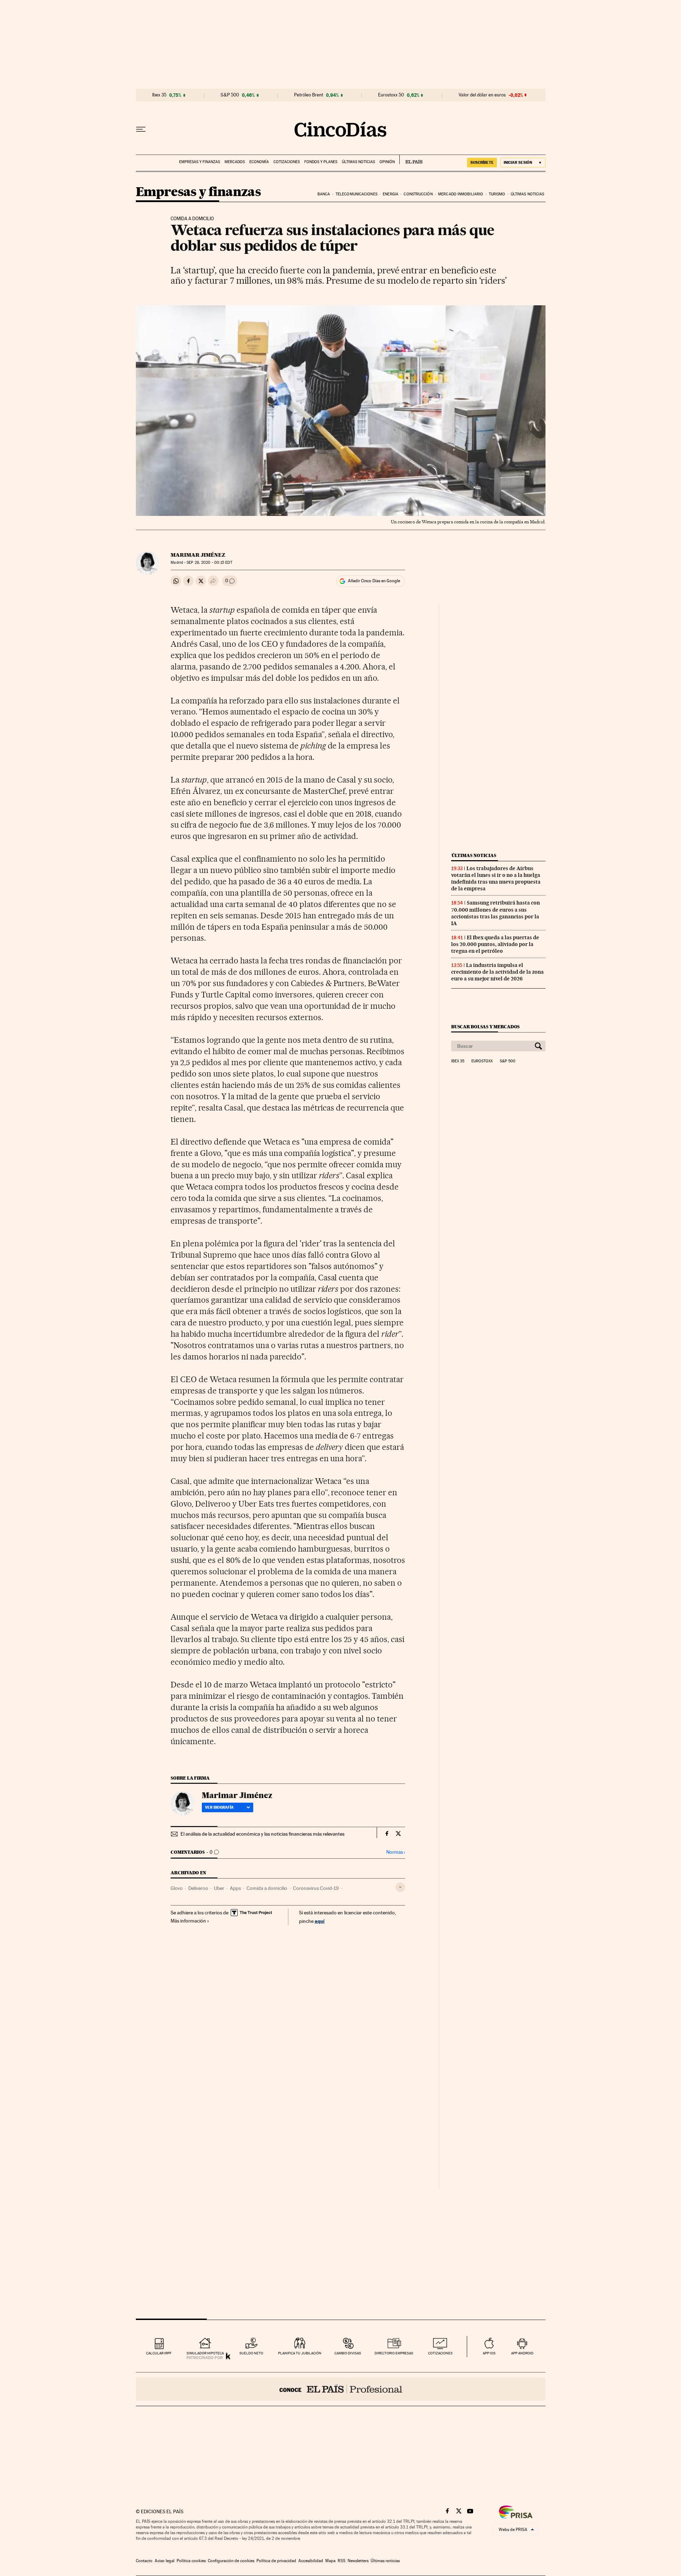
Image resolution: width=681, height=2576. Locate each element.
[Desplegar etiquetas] (400, 1887)
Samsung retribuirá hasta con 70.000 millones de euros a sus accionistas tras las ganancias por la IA (495, 913)
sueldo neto (251, 2353)
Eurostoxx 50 (391, 95)
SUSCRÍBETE (482, 162)
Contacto (144, 2561)
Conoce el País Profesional (341, 2389)
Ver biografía (219, 1807)
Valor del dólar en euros (482, 95)
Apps (235, 1888)
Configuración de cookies (231, 2561)
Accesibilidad (311, 2561)
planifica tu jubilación (300, 2353)
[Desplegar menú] (141, 129)
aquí (320, 1921)
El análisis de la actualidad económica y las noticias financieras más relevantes (262, 1834)
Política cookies (191, 2561)
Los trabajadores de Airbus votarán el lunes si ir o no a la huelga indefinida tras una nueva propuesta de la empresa (496, 878)
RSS (342, 2561)
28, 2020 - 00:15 (209, 563)
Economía (259, 162)
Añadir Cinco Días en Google (374, 581)
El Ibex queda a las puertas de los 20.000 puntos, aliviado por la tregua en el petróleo (495, 944)
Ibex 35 (159, 95)
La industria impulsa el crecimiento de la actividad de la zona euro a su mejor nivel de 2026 (497, 972)
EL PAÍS (411, 160)
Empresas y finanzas (200, 162)
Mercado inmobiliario (461, 194)
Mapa (330, 2561)
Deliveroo (198, 1888)
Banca (324, 194)
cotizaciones (440, 2353)
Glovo (177, 1888)
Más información (188, 1921)
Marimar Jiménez (198, 555)
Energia (391, 194)
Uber (219, 1888)
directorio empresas (394, 2353)
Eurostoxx (482, 1061)
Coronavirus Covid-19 (316, 1888)
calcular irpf (159, 2353)
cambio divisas (348, 2353)
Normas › (396, 1852)
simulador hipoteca (205, 2353)
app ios (489, 2353)
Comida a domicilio (267, 1888)
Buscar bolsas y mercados (485, 1027)
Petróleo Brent (309, 95)
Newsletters (358, 2561)
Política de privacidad (276, 2561)
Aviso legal (165, 2561)
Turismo (497, 194)
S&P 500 (230, 95)
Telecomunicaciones (356, 194)
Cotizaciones (287, 162)
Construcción (418, 194)
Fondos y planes (321, 162)
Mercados (235, 162)
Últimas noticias (358, 162)
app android (522, 2353)
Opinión (387, 162)
